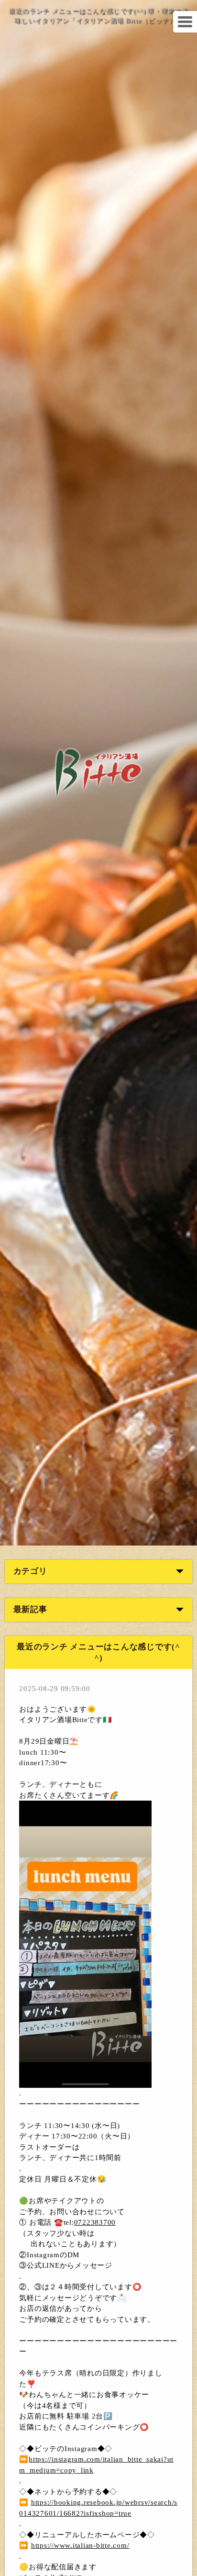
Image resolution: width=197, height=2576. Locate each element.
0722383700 (95, 2222)
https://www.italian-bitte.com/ (80, 2545)
